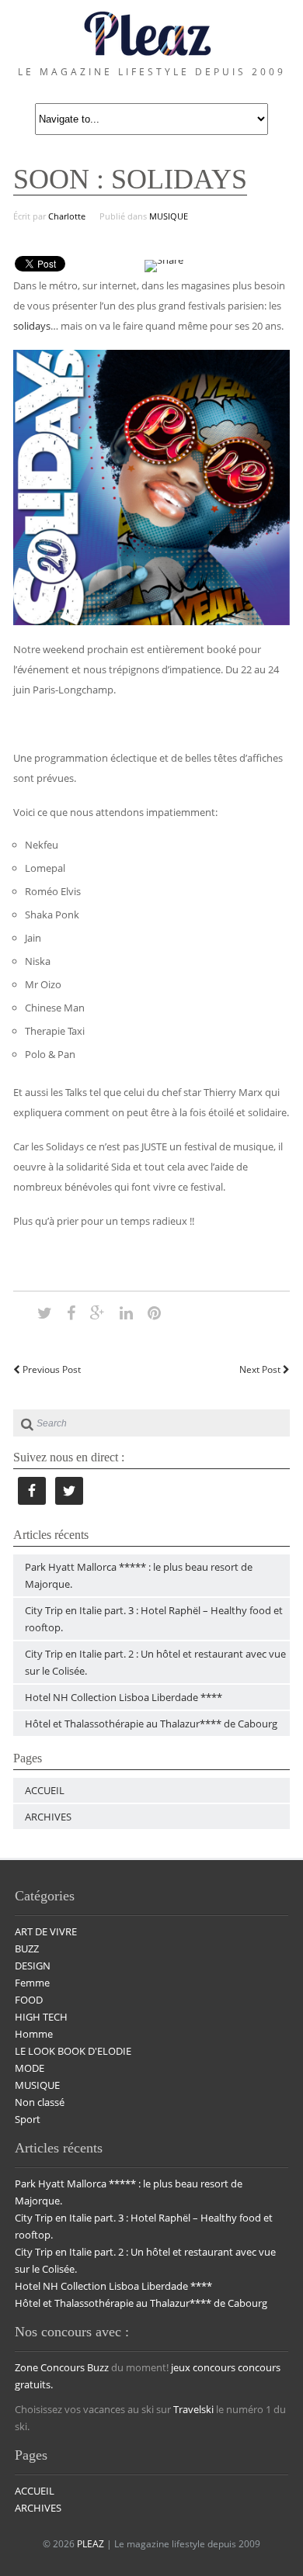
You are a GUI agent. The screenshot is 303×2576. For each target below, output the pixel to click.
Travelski (193, 2409)
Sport (28, 2119)
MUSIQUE (169, 216)
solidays (32, 326)
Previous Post (50, 1369)
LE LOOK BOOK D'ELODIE (73, 2051)
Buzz (98, 2367)
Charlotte (67, 216)
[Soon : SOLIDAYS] (45, 1312)
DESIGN (33, 1966)
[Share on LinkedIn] (126, 1312)
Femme (32, 1983)
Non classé (40, 2102)
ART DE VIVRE (46, 1931)
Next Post (261, 1369)
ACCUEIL (45, 1790)
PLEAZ (91, 2544)
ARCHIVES (48, 1817)
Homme (34, 2034)
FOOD (29, 2000)
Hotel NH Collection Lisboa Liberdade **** (124, 1697)
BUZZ (27, 1948)
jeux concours (203, 2367)
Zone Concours (50, 2367)
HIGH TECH (41, 2017)
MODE (30, 2068)
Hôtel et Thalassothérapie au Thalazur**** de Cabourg (151, 1724)
